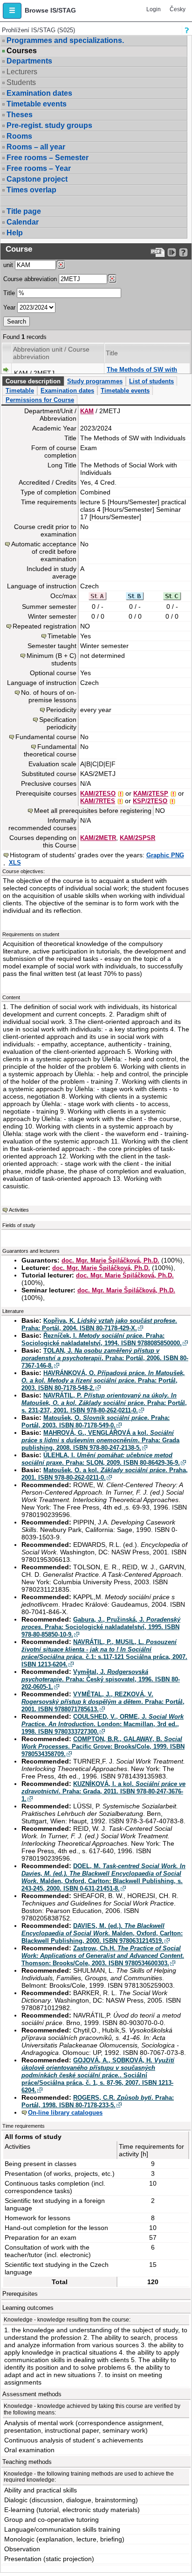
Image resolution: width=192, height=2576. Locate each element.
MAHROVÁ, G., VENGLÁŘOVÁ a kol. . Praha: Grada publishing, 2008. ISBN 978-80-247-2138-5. (100, 1440)
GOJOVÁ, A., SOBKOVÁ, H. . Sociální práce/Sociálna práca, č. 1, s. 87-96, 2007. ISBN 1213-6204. (98, 2075)
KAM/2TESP (151, 794)
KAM (87, 411)
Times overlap (31, 190)
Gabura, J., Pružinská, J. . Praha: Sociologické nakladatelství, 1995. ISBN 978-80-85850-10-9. (101, 1627)
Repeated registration (45, 626)
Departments (29, 61)
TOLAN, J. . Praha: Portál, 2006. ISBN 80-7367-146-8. (105, 1358)
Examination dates (39, 93)
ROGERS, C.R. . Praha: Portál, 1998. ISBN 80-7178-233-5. (98, 2101)
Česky (178, 9)
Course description (33, 381)
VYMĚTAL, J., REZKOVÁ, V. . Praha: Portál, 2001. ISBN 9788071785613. (103, 1702)
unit (8, 265)
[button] (12, 11)
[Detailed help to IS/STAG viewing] (183, 252)
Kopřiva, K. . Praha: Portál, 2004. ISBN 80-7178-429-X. (99, 1324)
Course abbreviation (30, 279)
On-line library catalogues (65, 2113)
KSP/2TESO (150, 801)
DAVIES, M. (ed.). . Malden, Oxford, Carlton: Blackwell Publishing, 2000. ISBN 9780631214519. (102, 1933)
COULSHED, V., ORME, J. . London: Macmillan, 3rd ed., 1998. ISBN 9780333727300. (103, 1724)
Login (154, 9)
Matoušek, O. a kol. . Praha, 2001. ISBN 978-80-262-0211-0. (105, 1474)
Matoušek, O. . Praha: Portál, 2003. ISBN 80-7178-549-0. (96, 1422)
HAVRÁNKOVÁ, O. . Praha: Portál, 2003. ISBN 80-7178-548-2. (103, 1380)
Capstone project (37, 179)
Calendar (23, 222)
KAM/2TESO (98, 794)
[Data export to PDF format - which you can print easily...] (158, 252)
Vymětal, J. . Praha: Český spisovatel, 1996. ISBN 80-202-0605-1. (101, 1679)
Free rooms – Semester (48, 158)
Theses (20, 115)
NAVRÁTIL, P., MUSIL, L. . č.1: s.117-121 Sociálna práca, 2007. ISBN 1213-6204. (104, 1653)
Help (15, 233)
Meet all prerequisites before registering (93, 811)
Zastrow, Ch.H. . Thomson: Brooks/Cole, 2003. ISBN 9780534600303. (103, 1956)
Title (9, 293)
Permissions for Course (40, 400)
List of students (151, 381)
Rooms (19, 136)
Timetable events (37, 104)
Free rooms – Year (39, 168)
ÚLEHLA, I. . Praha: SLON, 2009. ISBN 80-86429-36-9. (101, 1459)
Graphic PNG (165, 855)
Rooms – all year (36, 147)
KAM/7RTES (98, 801)
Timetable (20, 391)
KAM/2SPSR (137, 838)
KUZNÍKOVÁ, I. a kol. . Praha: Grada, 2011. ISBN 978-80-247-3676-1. (103, 1791)
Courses (22, 51)
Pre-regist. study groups (49, 125)
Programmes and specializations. (65, 40)
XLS (15, 863)
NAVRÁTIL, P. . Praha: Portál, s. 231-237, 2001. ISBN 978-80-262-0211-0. (104, 1403)
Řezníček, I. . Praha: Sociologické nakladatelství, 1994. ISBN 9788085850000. (102, 1339)
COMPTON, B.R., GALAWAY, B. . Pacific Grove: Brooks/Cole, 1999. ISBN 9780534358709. (103, 1747)
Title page (24, 211)
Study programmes (95, 381)
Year (9, 307)
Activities (19, 1210)
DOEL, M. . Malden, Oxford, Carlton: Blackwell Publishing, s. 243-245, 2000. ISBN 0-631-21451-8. (103, 1877)
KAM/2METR (98, 838)
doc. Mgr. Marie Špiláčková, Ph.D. (110, 1260)
